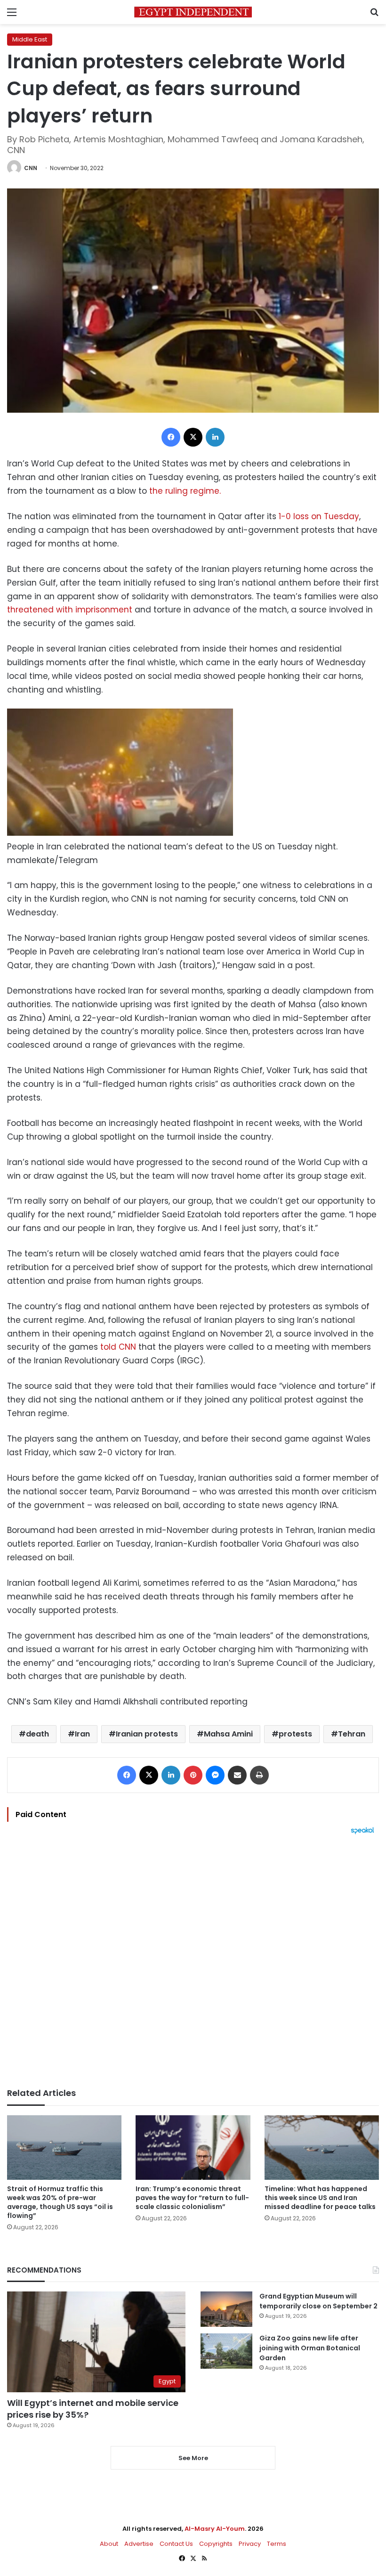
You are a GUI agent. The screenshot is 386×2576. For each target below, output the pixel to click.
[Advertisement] (193, 1961)
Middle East (30, 39)
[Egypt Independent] (193, 12)
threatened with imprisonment (70, 610)
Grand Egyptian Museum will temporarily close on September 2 (318, 2301)
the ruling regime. (185, 491)
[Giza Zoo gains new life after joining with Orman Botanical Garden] (226, 2351)
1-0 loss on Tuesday (319, 516)
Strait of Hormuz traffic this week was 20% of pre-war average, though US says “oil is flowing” (60, 2202)
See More (193, 2458)
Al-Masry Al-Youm (215, 2529)
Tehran (352, 1734)
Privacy (250, 2544)
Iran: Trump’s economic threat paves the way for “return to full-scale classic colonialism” (192, 2198)
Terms (277, 2544)
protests (295, 1734)
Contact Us (176, 2544)
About (109, 2544)
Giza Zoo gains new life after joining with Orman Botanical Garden (310, 2348)
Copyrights (216, 2544)
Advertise (139, 2544)
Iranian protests (147, 1734)
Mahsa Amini (228, 1734)
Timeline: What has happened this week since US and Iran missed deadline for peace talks (320, 2198)
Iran (82, 1734)
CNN (31, 168)
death (37, 1734)
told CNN (118, 1347)
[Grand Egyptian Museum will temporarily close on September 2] (226, 2309)
